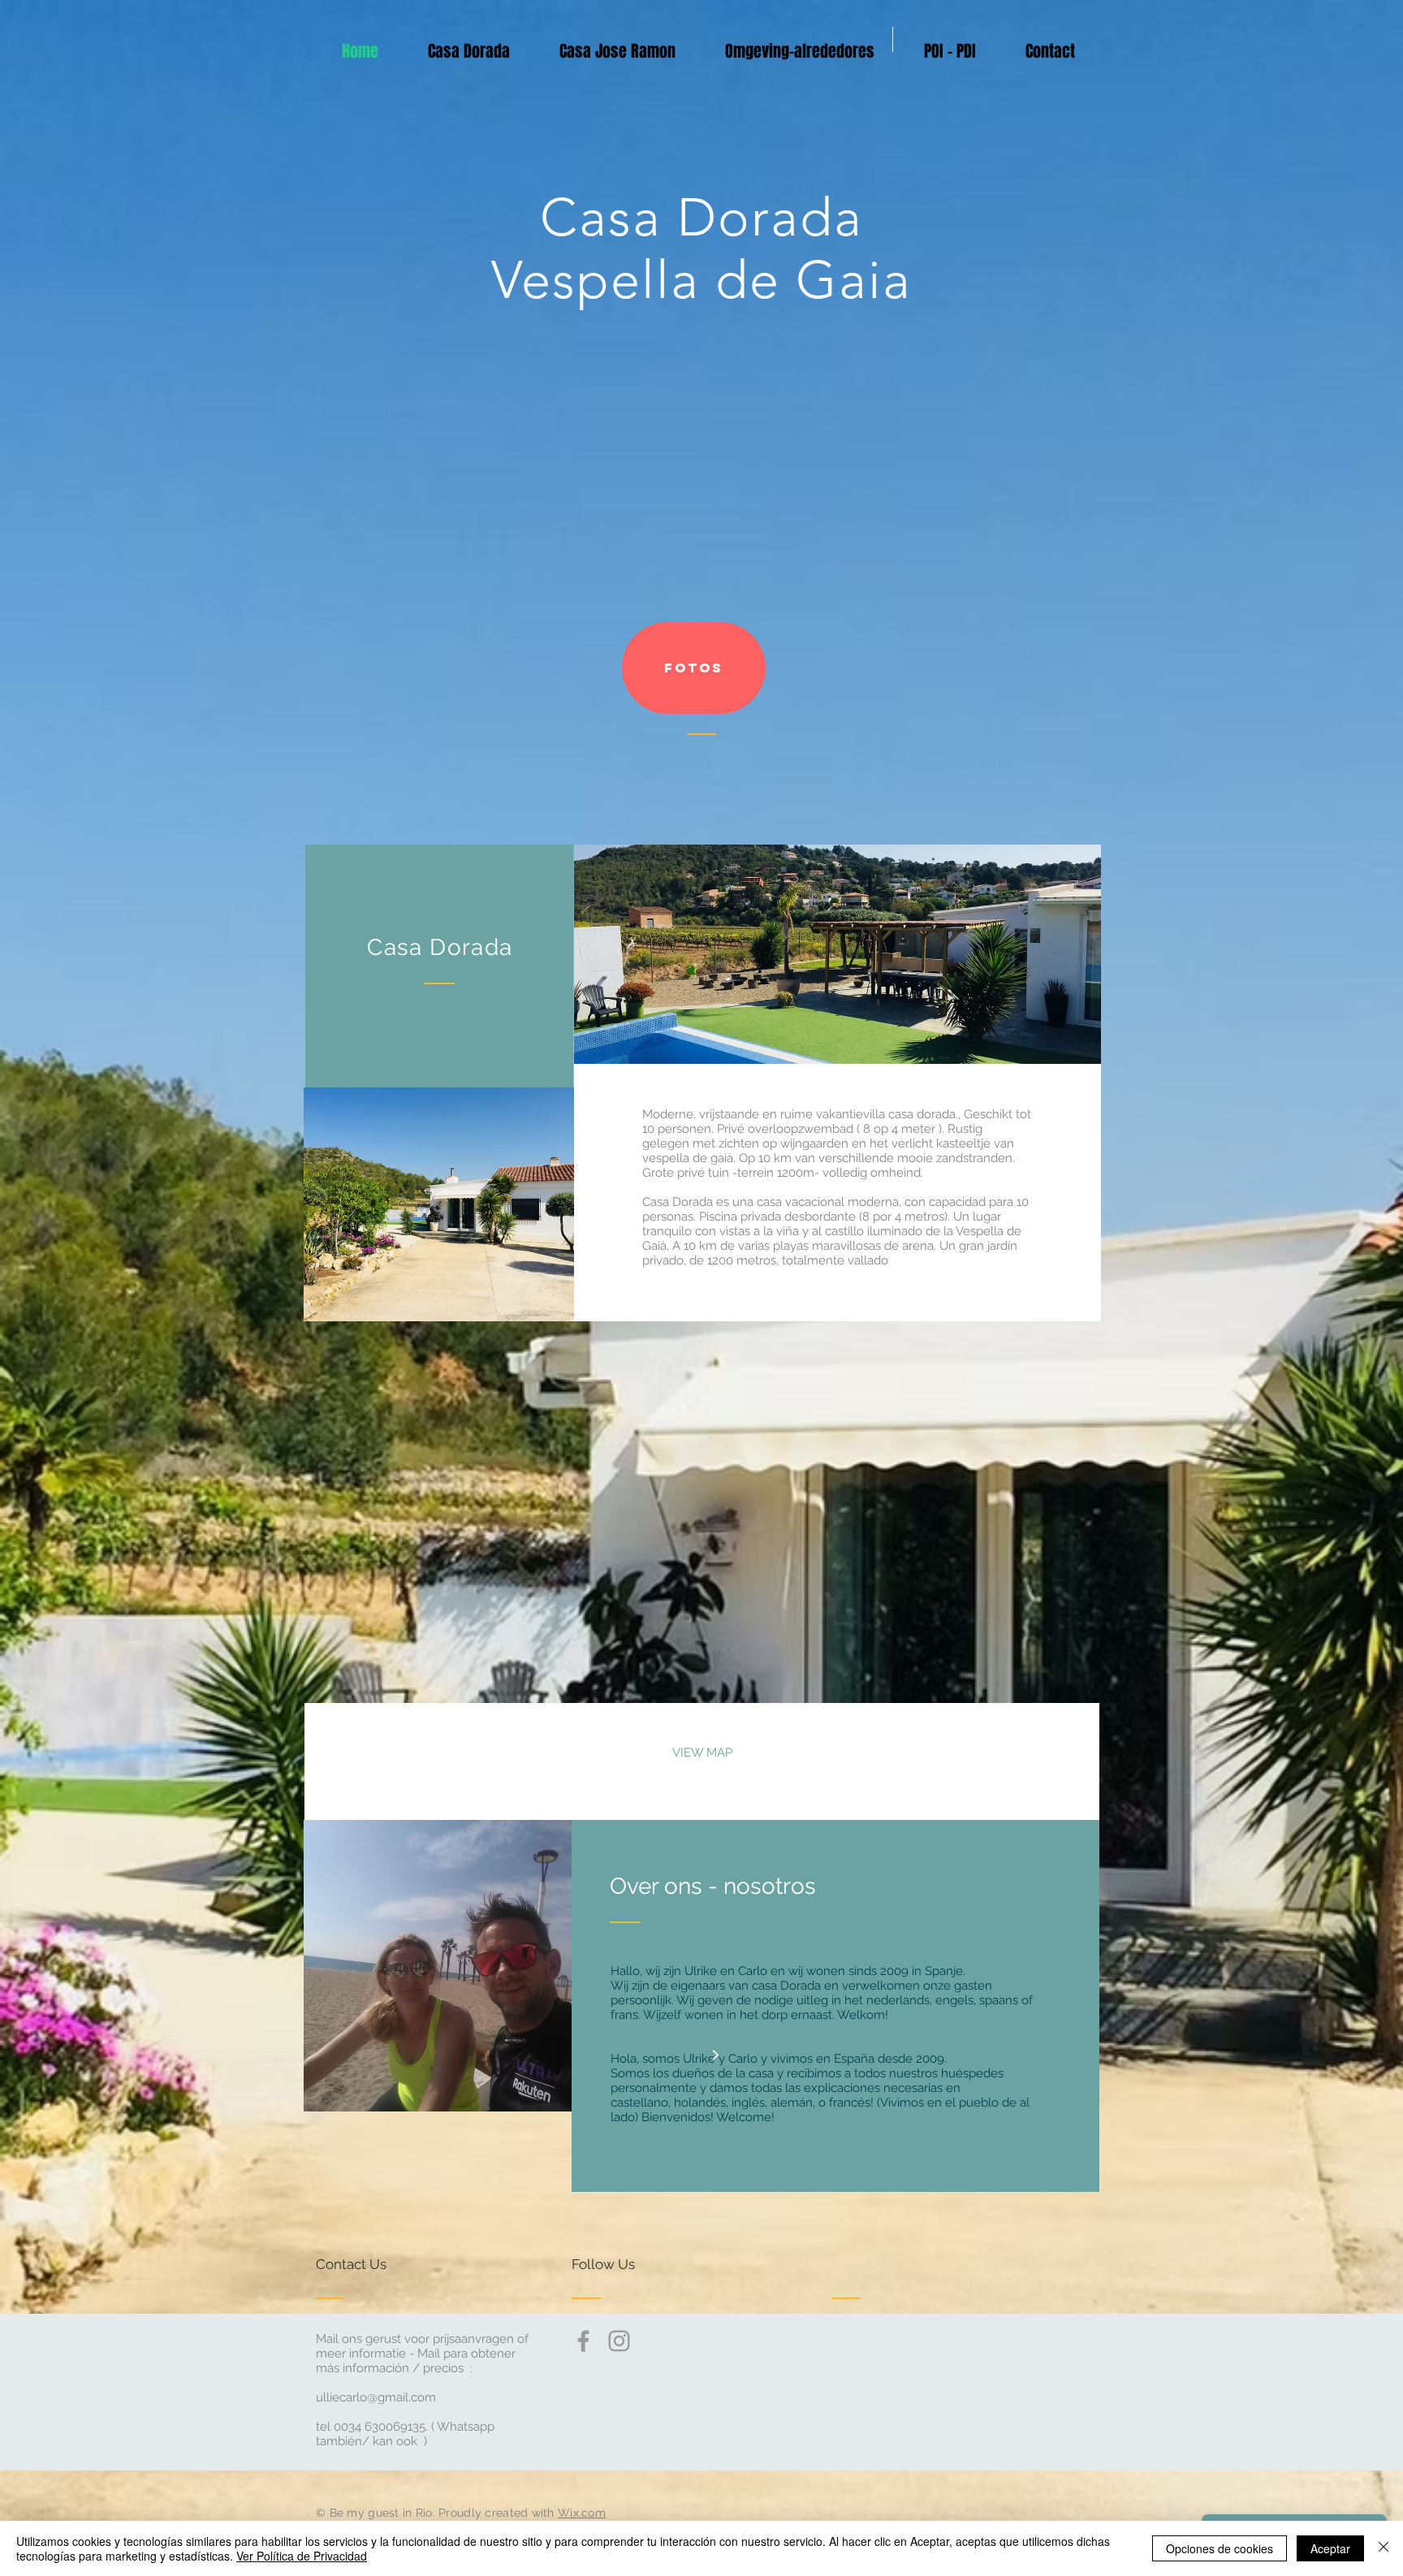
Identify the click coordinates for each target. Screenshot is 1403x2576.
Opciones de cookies (1220, 2548)
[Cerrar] (1384, 2548)
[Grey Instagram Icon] (619, 2341)
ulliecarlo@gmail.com (376, 2397)
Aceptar (1330, 2548)
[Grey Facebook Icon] (583, 2341)
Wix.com (582, 2513)
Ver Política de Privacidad (302, 2556)
